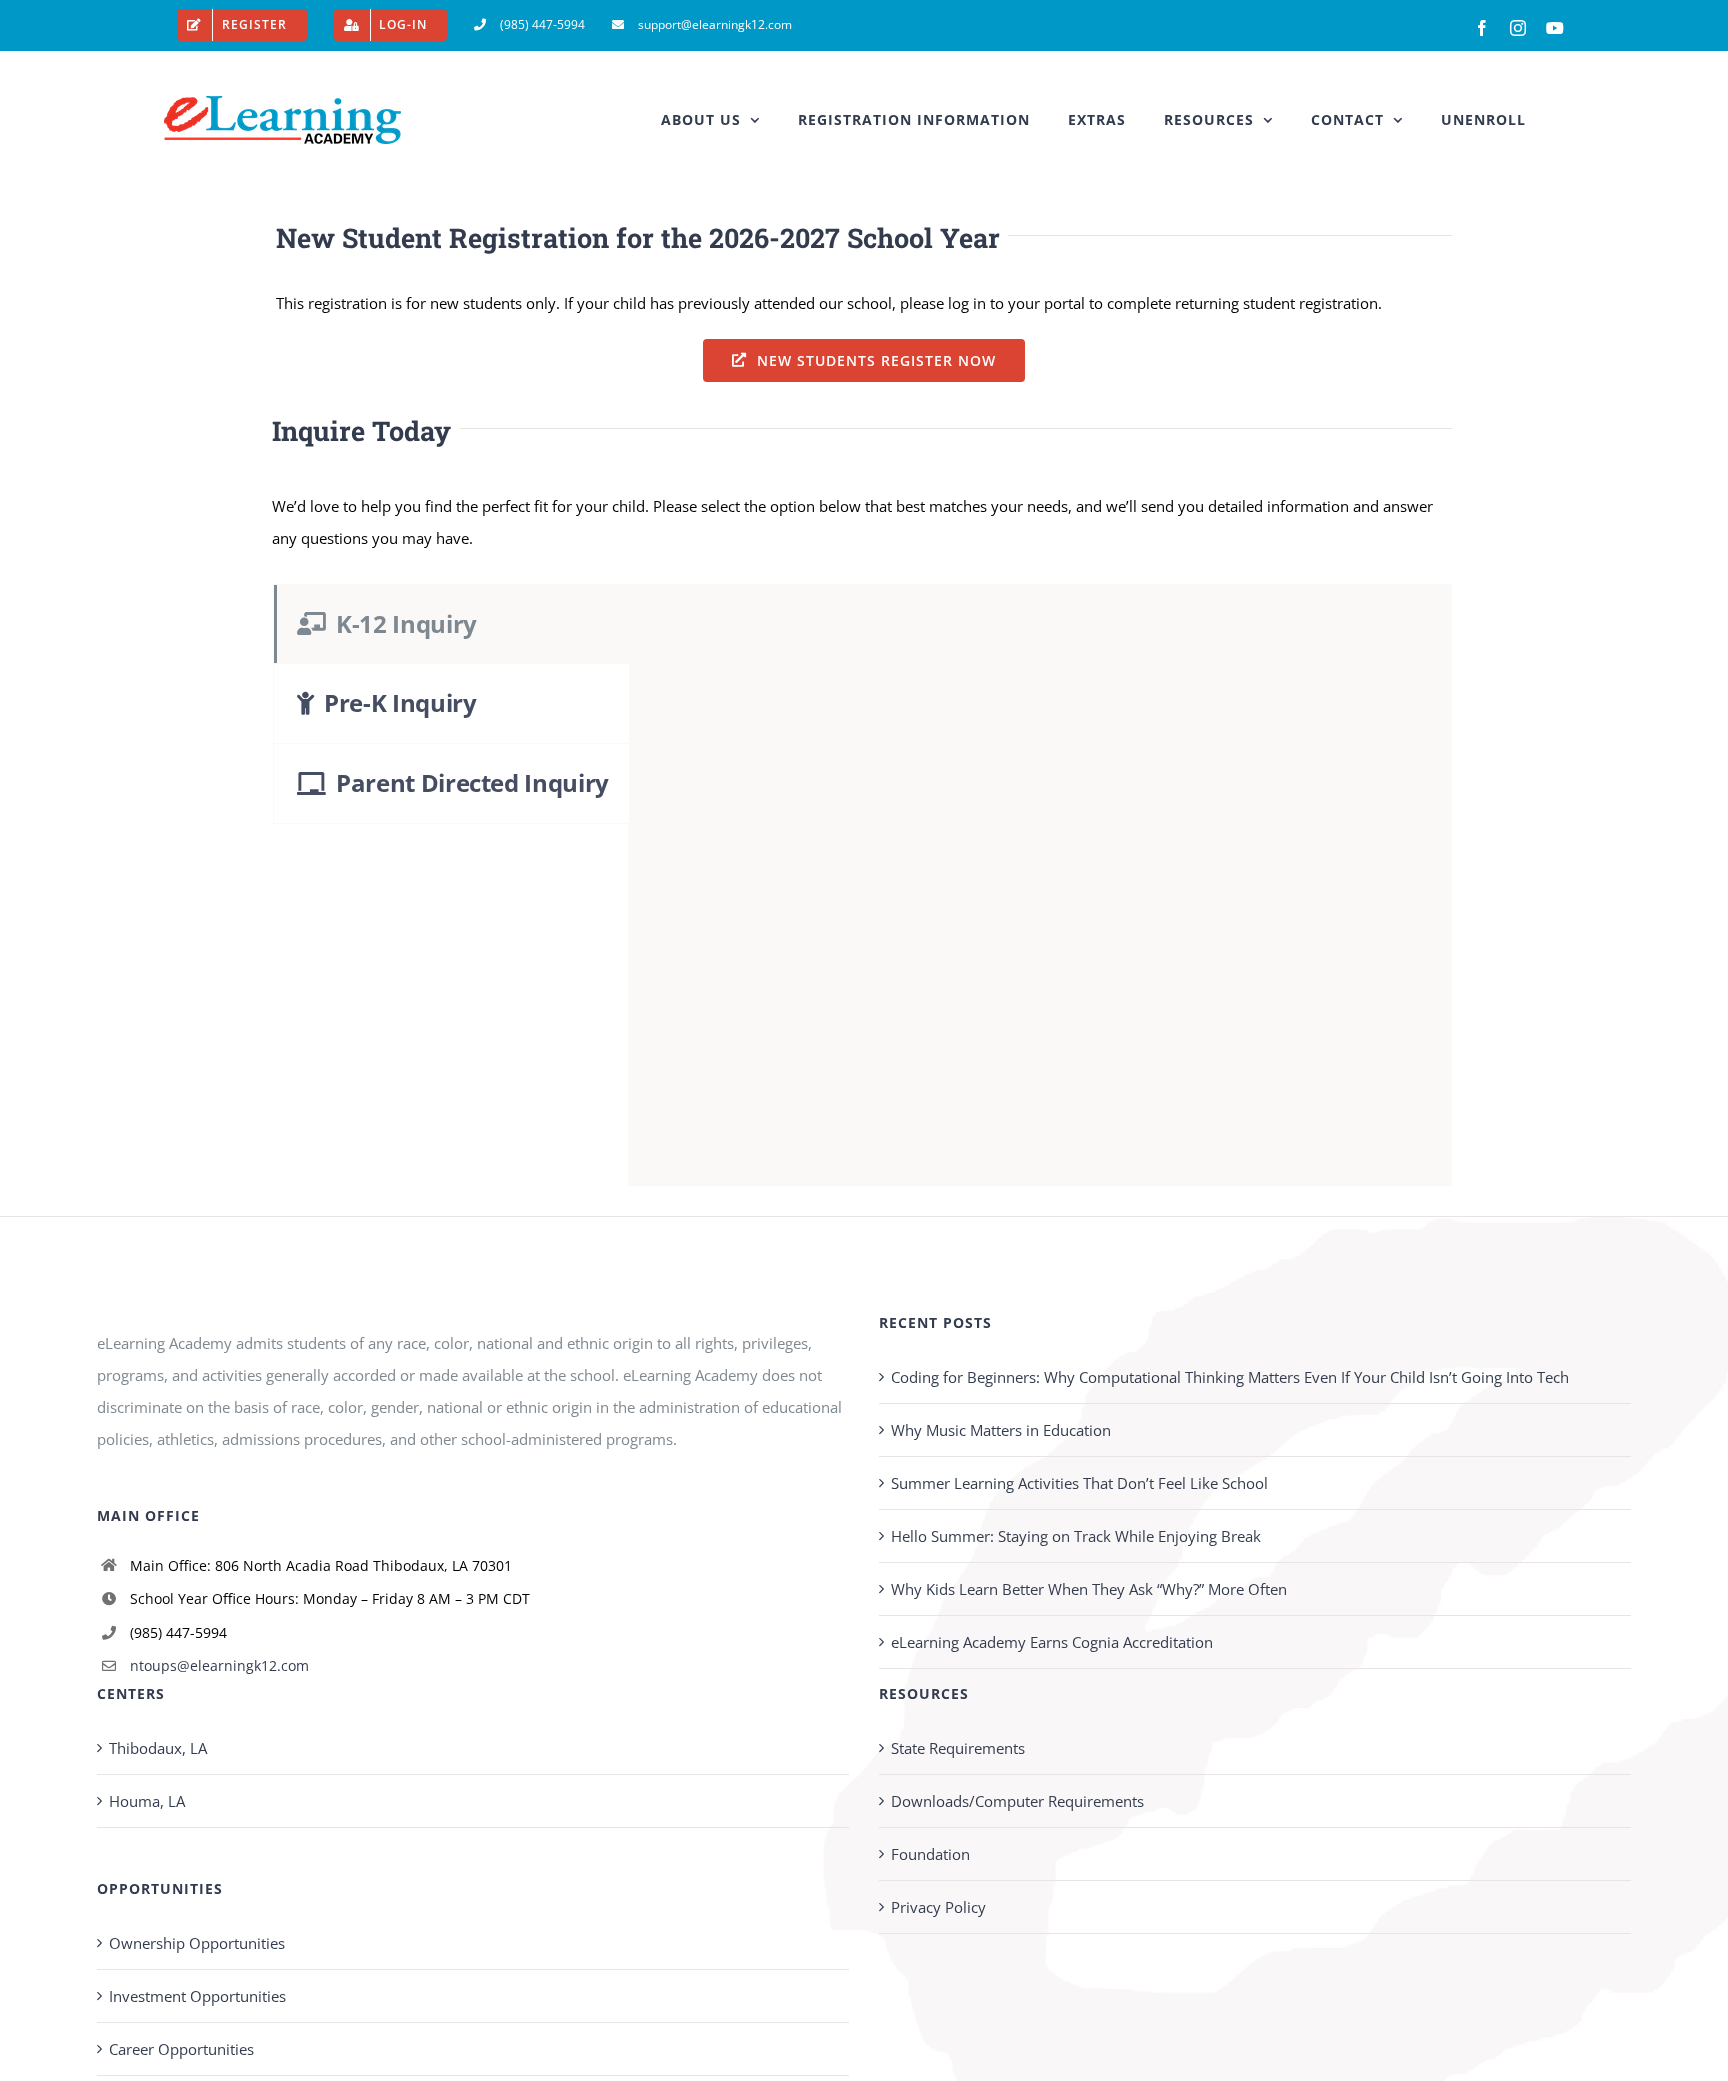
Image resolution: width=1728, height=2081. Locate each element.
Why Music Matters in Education (1001, 1430)
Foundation (930, 1854)
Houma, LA (147, 1801)
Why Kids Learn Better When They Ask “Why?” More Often (1089, 1589)
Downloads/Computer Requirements (1017, 1801)
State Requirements (958, 1748)
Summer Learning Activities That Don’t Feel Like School (1079, 1483)
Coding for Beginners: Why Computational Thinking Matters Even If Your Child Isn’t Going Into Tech (1230, 1377)
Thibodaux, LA (158, 1748)
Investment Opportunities (197, 1996)
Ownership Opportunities (197, 1943)
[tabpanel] (1040, 885)
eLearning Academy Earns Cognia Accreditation (1052, 1642)
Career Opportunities (181, 2049)
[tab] (451, 624)
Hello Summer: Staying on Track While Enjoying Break (1076, 1536)
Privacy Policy (938, 1907)
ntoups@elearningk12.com (219, 1665)
